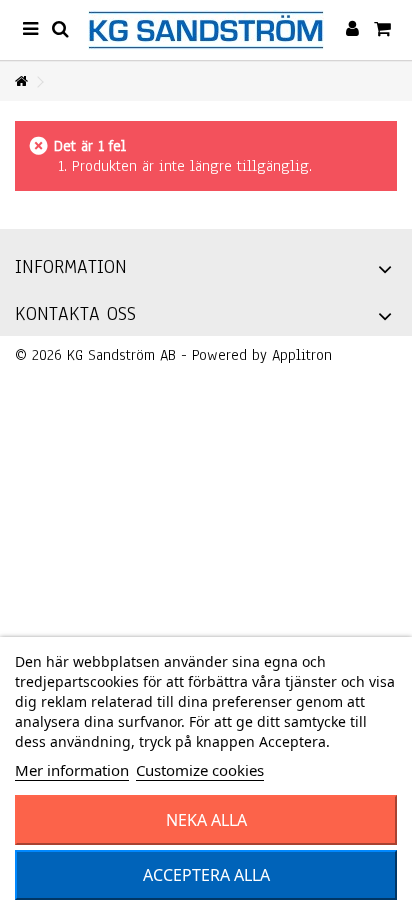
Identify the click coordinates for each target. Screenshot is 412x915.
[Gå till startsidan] (21, 82)
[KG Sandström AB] (206, 30)
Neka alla (206, 820)
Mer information (72, 770)
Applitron (302, 355)
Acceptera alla (206, 875)
